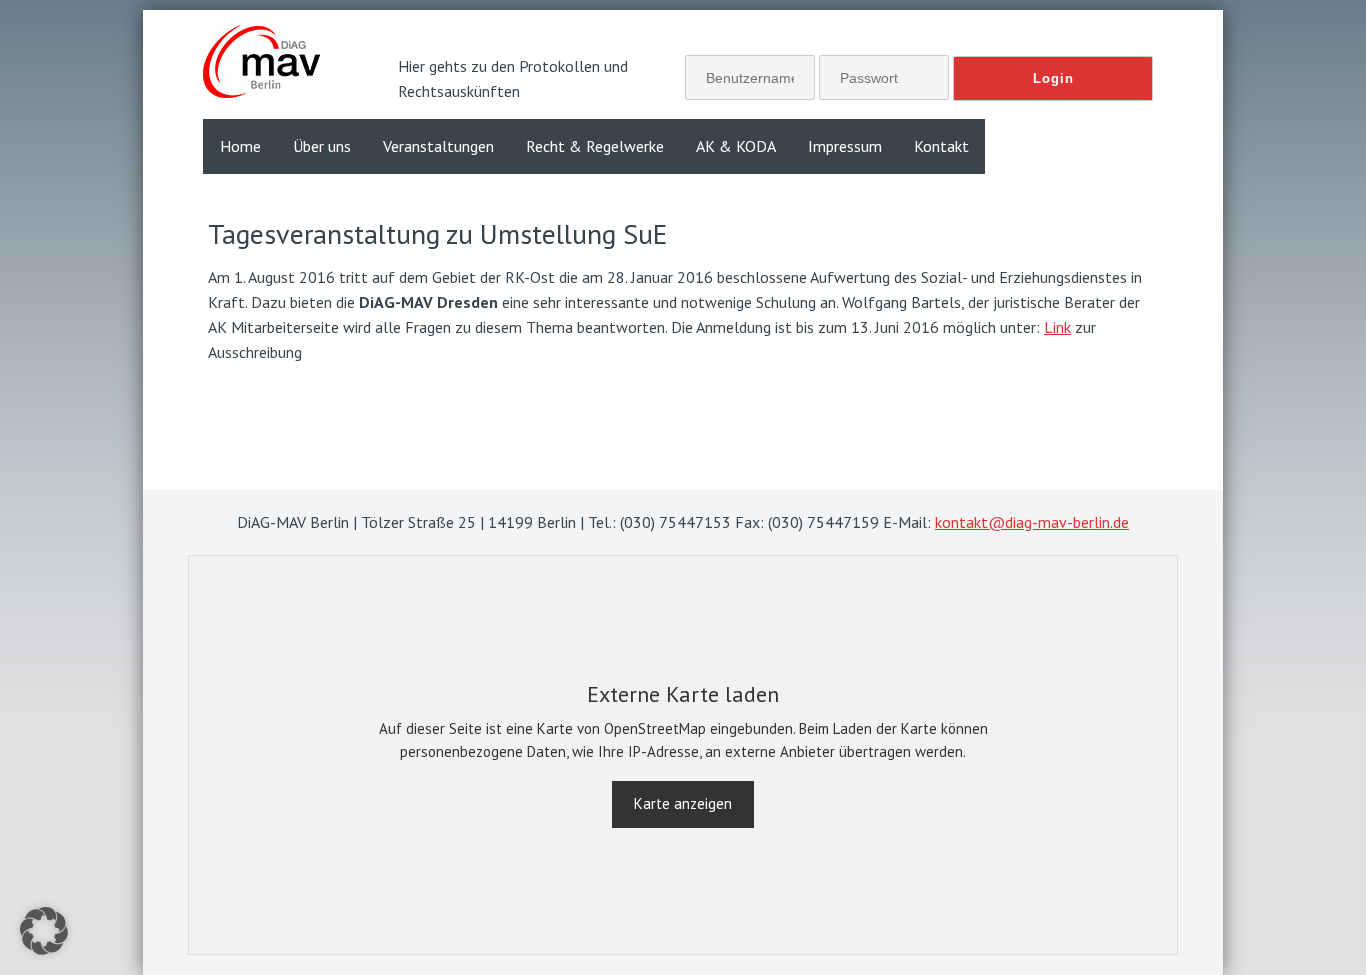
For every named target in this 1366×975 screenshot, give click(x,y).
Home (240, 146)
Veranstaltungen (438, 146)
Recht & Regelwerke (595, 146)
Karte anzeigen (683, 803)
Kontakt (941, 146)
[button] (44, 931)
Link (1057, 327)
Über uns (322, 146)
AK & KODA (736, 146)
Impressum (845, 146)
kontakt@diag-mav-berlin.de (1032, 522)
